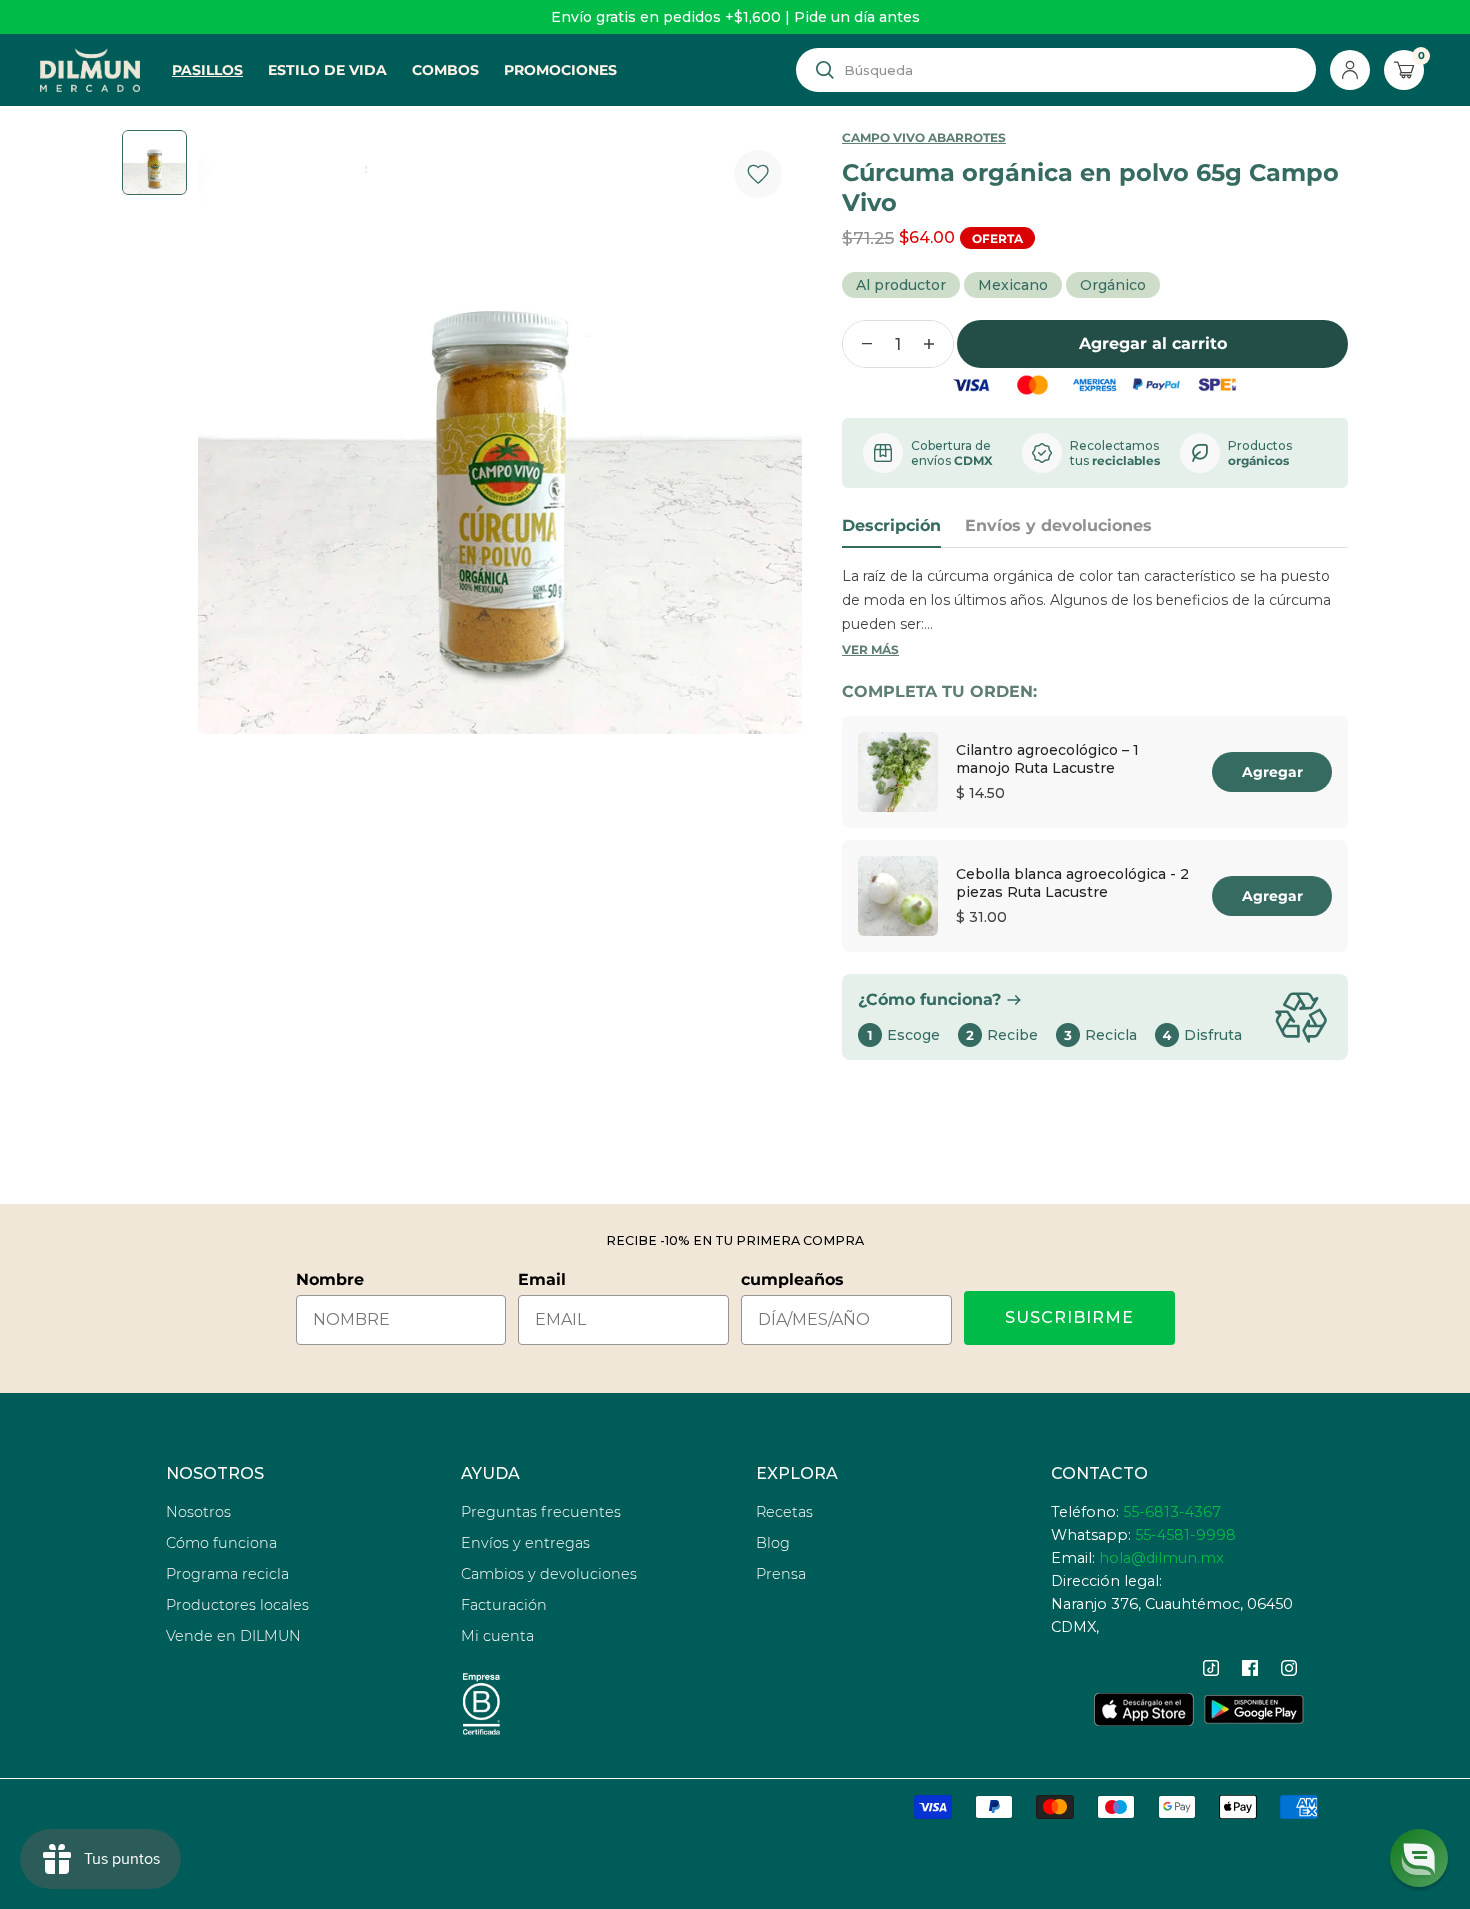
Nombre (330, 1279)
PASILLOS (207, 70)
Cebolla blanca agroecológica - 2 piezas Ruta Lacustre (1072, 883)
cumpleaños (792, 1279)
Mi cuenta (497, 1636)
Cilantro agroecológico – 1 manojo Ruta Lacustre (1047, 759)
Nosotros (198, 1512)
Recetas (784, 1512)
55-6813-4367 (1172, 1512)
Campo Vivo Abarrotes (924, 137)
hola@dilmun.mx (1161, 1558)
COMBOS (445, 70)
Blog (773, 1543)
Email (542, 1279)
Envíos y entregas (525, 1543)
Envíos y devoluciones (1058, 525)
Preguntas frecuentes (541, 1512)
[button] (1419, 1858)
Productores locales (237, 1605)
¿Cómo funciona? (929, 999)
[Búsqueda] (825, 70)
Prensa (781, 1574)
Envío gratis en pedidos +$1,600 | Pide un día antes (735, 17)
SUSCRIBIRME (1069, 1317)
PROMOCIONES (560, 70)
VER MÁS (870, 649)
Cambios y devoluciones (549, 1574)
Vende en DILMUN (233, 1636)
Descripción (891, 525)
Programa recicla (227, 1574)
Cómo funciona (221, 1543)
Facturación (504, 1605)
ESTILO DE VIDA (327, 70)
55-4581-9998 (1185, 1535)
